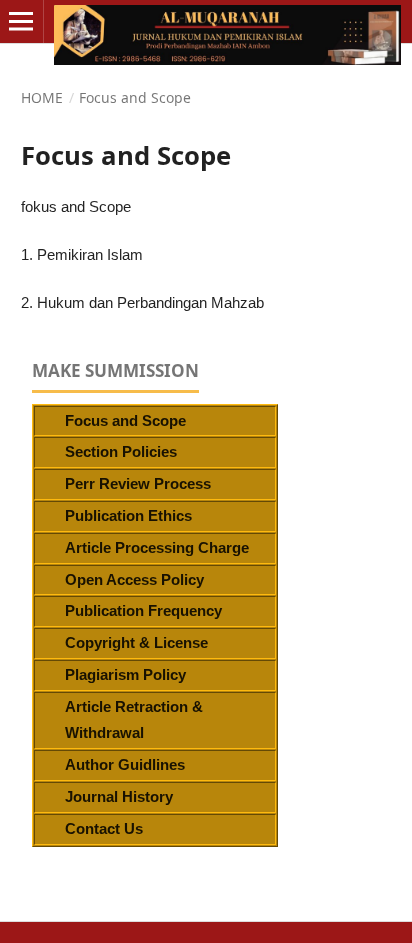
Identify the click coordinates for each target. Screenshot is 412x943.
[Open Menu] (21, 21)
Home (42, 97)
